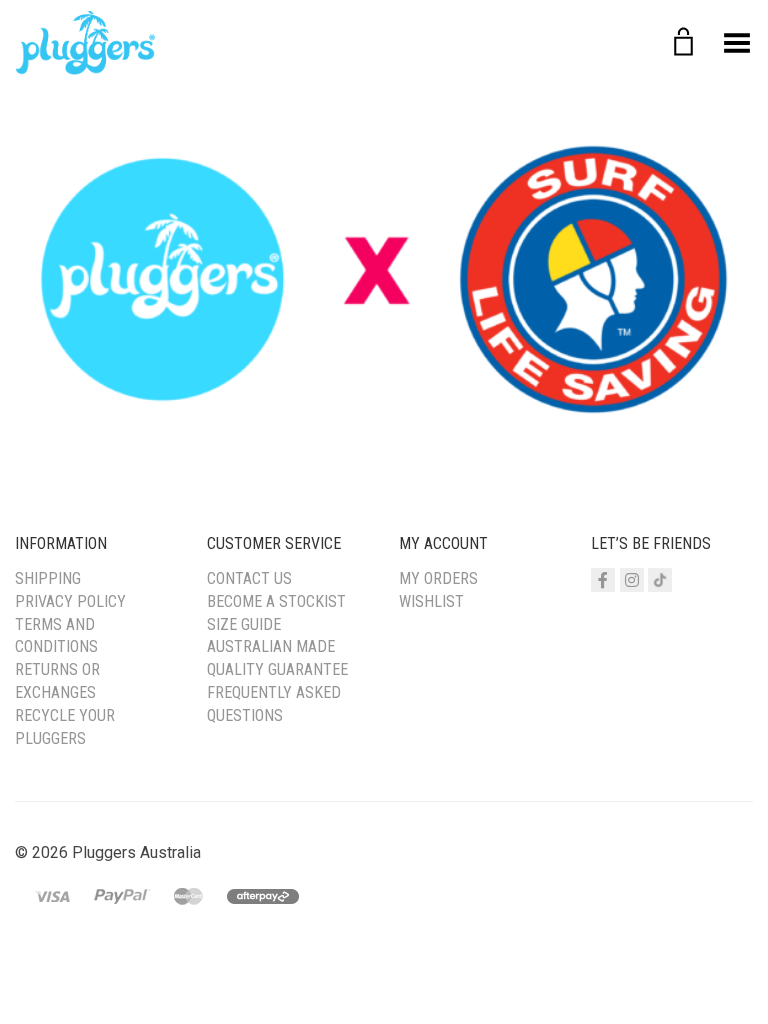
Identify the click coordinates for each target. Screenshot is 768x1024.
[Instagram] (632, 580)
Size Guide (244, 624)
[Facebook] (603, 580)
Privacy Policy (70, 601)
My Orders (438, 578)
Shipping (48, 578)
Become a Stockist (276, 601)
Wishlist (431, 601)
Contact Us (249, 578)
